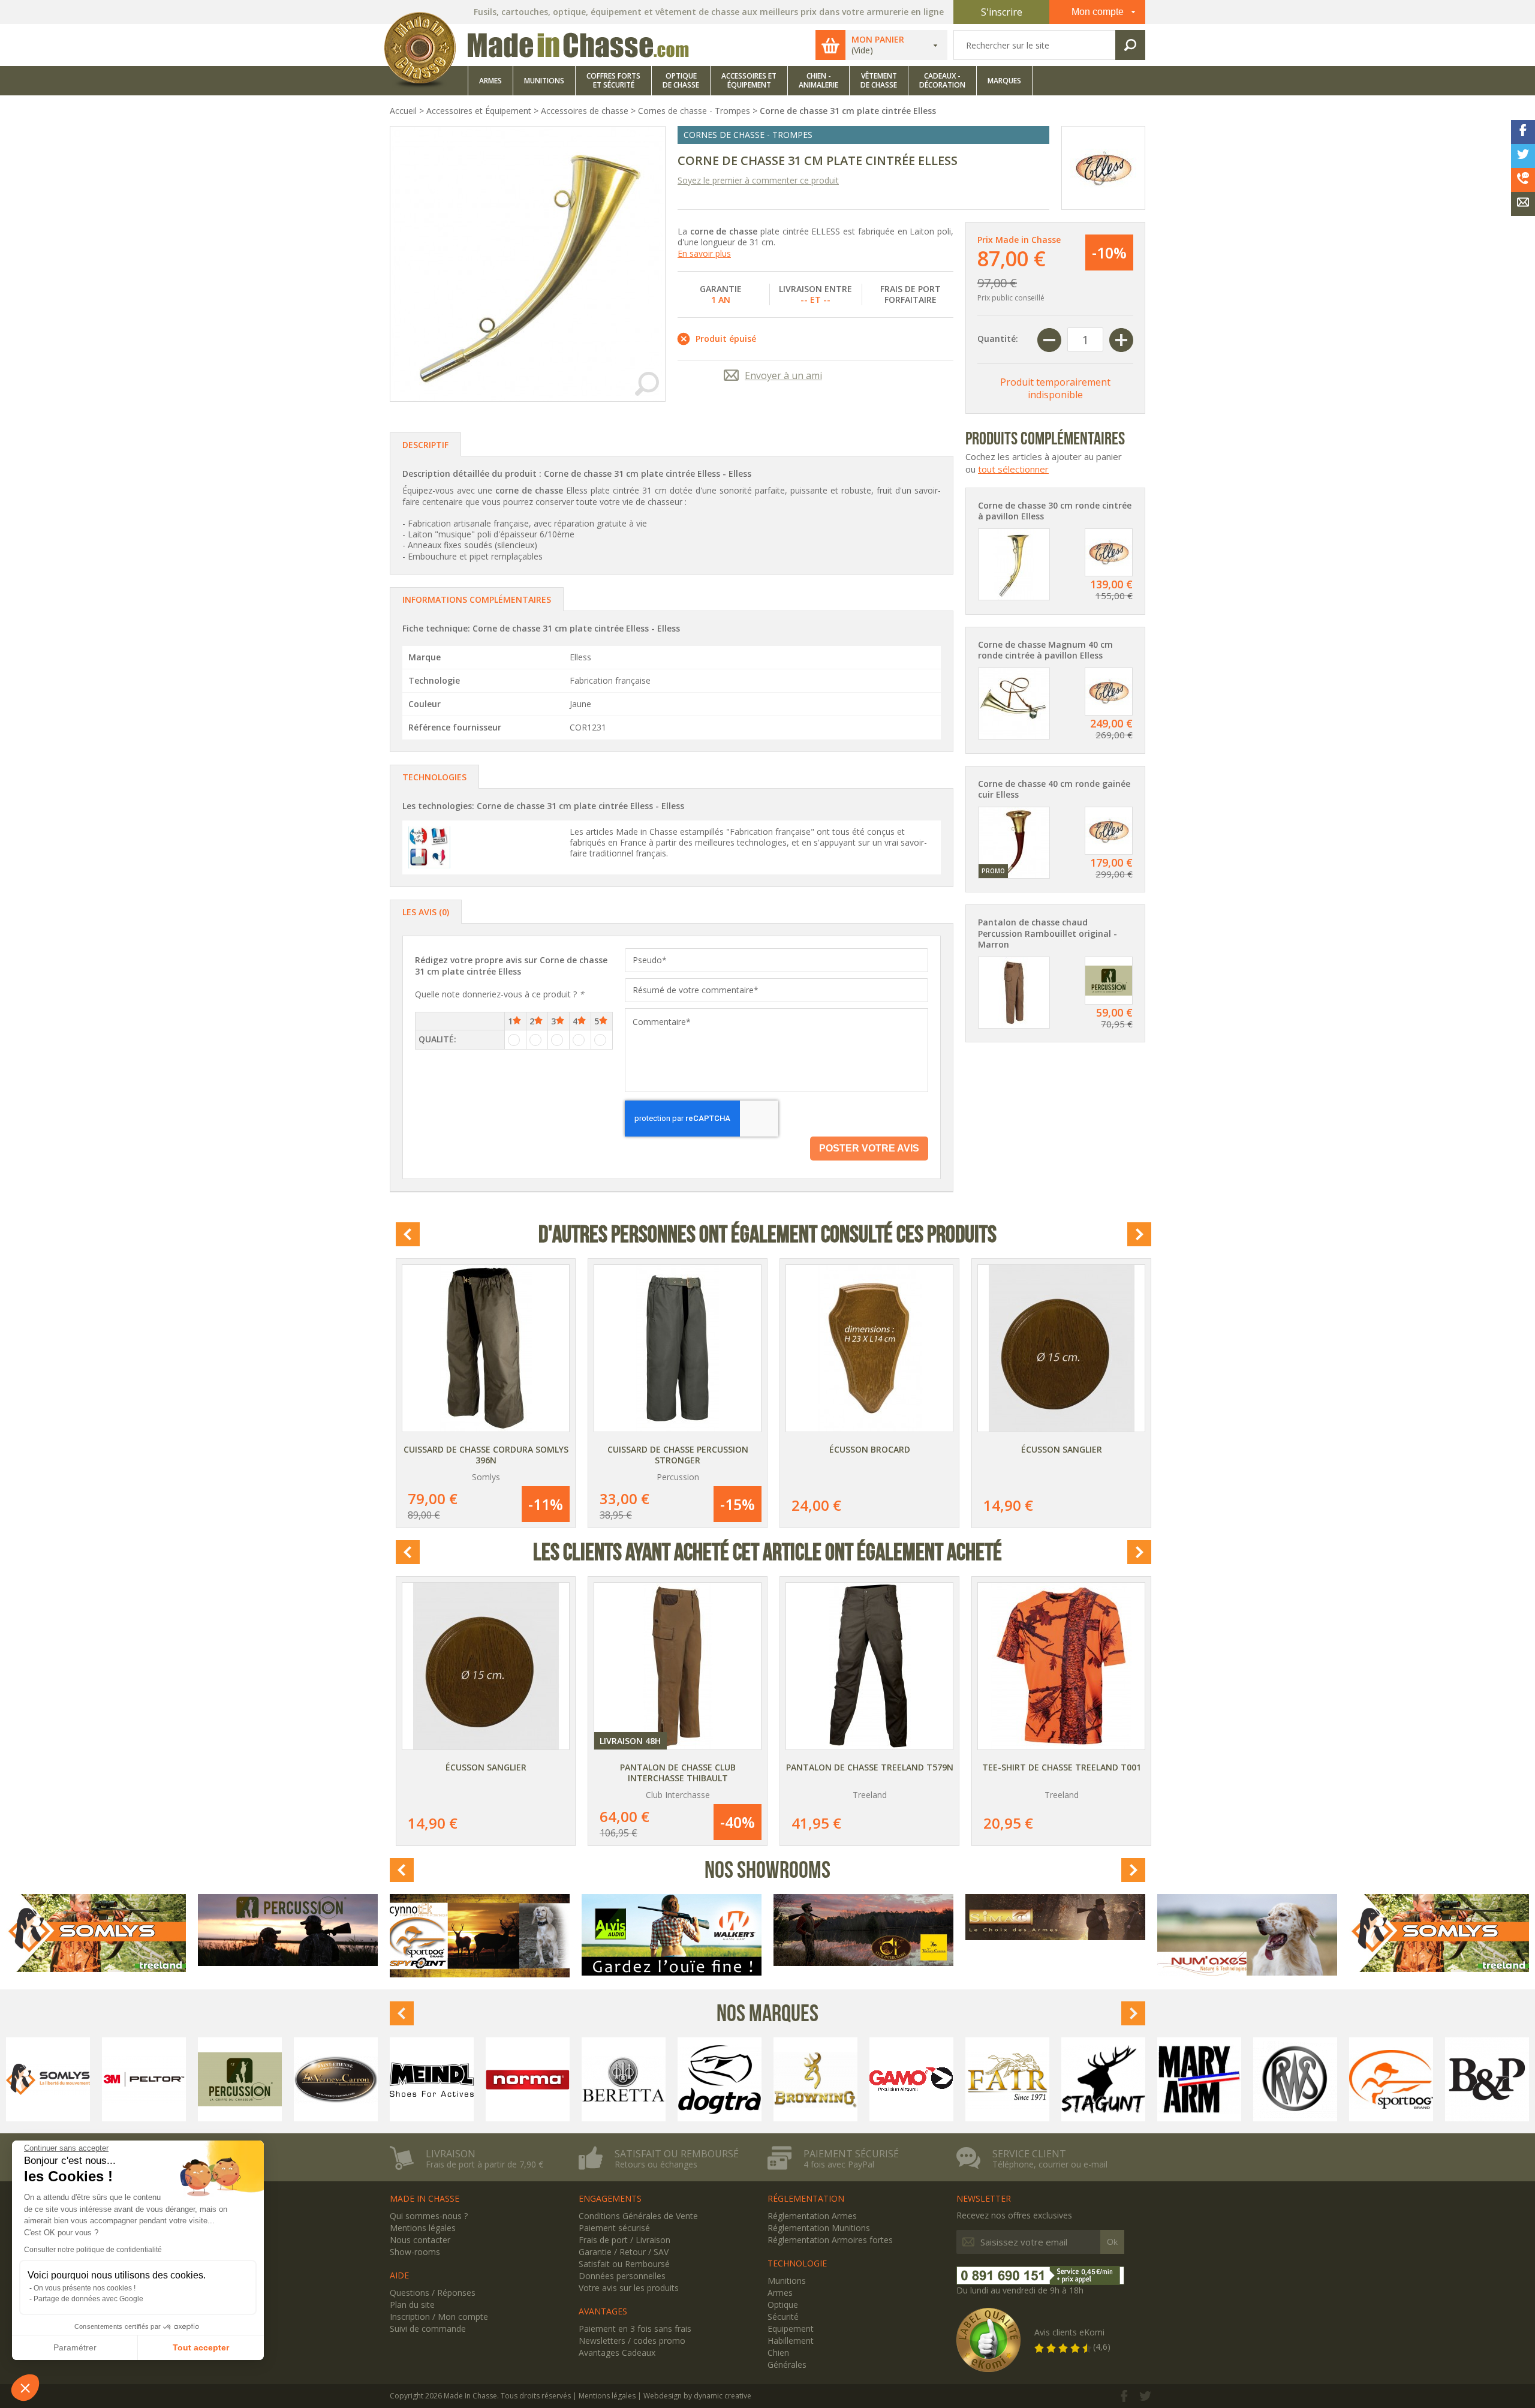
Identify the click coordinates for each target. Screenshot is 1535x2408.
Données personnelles (622, 2276)
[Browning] (815, 2079)
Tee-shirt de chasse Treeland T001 (1062, 1767)
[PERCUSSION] (288, 1930)
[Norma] (528, 2079)
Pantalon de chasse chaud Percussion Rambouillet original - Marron (1048, 933)
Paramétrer (75, 2347)
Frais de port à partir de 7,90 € (484, 2165)
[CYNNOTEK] (480, 1936)
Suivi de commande (428, 2329)
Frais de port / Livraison (624, 2240)
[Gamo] (911, 2079)
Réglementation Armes (812, 2216)
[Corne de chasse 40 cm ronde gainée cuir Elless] (1014, 841)
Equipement (791, 2329)
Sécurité (783, 2317)
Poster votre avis (869, 1148)
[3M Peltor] (144, 2079)
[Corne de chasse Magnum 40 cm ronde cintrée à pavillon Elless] (1014, 702)
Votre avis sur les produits (629, 2288)
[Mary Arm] (1199, 2079)
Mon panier (878, 40)
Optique (783, 2305)
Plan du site (412, 2305)
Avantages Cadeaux (617, 2353)
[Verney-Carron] (336, 2079)
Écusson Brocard (870, 1449)
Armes (780, 2293)
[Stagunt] (1103, 2079)
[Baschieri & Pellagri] (1487, 2079)
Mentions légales (423, 2228)
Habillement (791, 2341)
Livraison (451, 2154)
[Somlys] (48, 2079)
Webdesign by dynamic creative (697, 2396)
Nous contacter (420, 2240)
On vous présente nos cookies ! (85, 2288)
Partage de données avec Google (88, 2299)
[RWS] (1295, 2079)
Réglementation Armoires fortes (830, 2240)
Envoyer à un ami (783, 375)
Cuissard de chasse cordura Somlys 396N (486, 1455)
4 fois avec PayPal (839, 2165)
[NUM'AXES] (1247, 1935)
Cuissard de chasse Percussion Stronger (678, 1455)
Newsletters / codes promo (632, 2341)
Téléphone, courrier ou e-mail (1050, 2165)
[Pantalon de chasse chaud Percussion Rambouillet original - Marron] (1014, 991)
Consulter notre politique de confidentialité (93, 2250)
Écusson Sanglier (1062, 1449)
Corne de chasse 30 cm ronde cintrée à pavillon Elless (1055, 511)
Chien (778, 2353)
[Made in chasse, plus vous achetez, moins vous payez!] (540, 30)
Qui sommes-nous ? (429, 2216)
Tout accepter (201, 2347)
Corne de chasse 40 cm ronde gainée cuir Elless (1054, 789)
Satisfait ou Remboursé (624, 2264)
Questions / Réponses (433, 2293)
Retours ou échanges (656, 2165)
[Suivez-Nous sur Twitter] (1145, 2398)
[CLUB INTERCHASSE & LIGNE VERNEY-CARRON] (863, 1930)
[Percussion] (240, 2079)
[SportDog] (1391, 2079)
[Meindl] (432, 2079)
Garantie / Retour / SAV (624, 2252)
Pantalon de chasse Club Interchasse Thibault (678, 1773)
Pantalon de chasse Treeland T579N (870, 1767)
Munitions (787, 2281)
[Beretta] (624, 2079)
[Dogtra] (720, 2079)
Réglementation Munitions (819, 2228)
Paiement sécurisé (851, 2154)
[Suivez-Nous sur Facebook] (1124, 2398)
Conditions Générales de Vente (638, 2216)
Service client (1029, 2154)
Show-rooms (415, 2252)
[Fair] (1007, 2079)
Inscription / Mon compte (439, 2317)
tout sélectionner (1013, 469)
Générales (787, 2365)
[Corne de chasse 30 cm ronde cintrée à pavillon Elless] (1014, 563)
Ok (1112, 2242)
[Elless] (1103, 168)
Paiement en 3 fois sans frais (635, 2329)
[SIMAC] (1055, 1917)
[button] (25, 2388)
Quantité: (998, 339)
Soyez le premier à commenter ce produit (758, 180)
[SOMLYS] (96, 1933)
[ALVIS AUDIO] (672, 1935)
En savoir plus (704, 253)
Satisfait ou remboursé (677, 2154)
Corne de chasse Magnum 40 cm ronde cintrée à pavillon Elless (1045, 650)
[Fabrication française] (429, 847)
